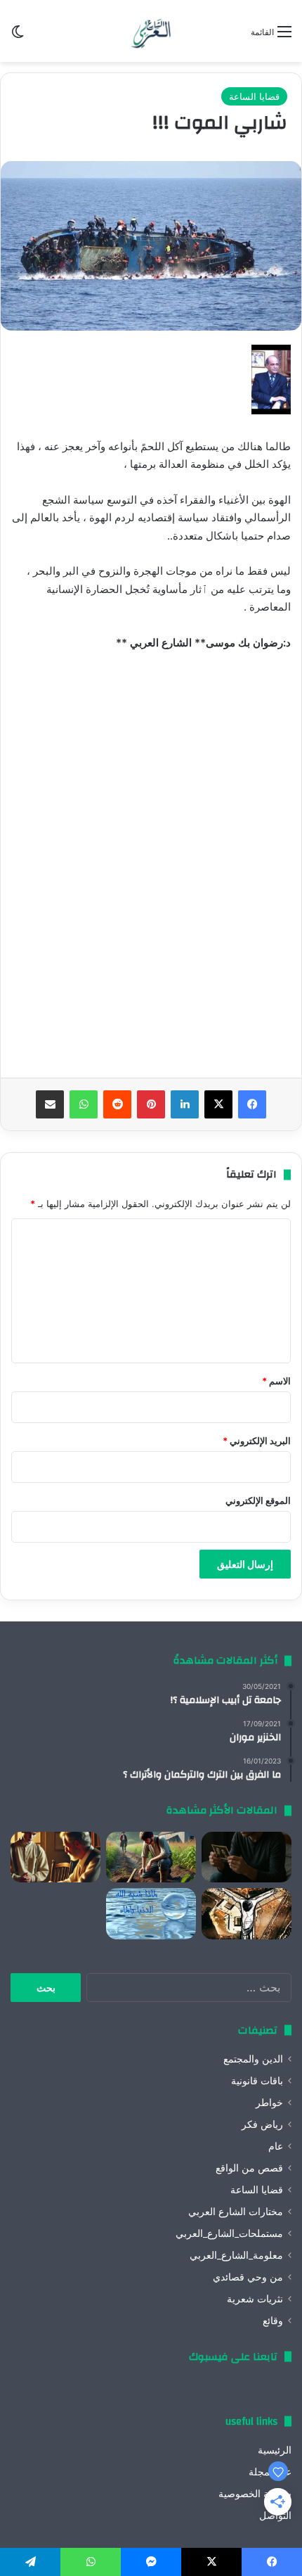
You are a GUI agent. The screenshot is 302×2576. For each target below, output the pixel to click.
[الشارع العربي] (151, 31)
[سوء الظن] (151, 1857)
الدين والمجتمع (253, 2059)
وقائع (273, 2321)
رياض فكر (262, 2124)
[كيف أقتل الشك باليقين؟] (247, 1857)
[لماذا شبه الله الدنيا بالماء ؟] (151, 1913)
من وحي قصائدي (248, 2277)
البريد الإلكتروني (257, 1441)
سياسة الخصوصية (255, 2494)
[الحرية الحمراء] (247, 1913)
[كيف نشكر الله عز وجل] (55, 1857)
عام (276, 2146)
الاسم (276, 1381)
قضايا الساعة (254, 96)
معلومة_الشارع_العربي (236, 2255)
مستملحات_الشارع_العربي (229, 2233)
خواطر (269, 2103)
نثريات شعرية (255, 2299)
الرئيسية (275, 2450)
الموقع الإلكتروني (258, 1500)
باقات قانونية (257, 2081)
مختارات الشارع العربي (236, 2212)
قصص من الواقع (249, 2168)
